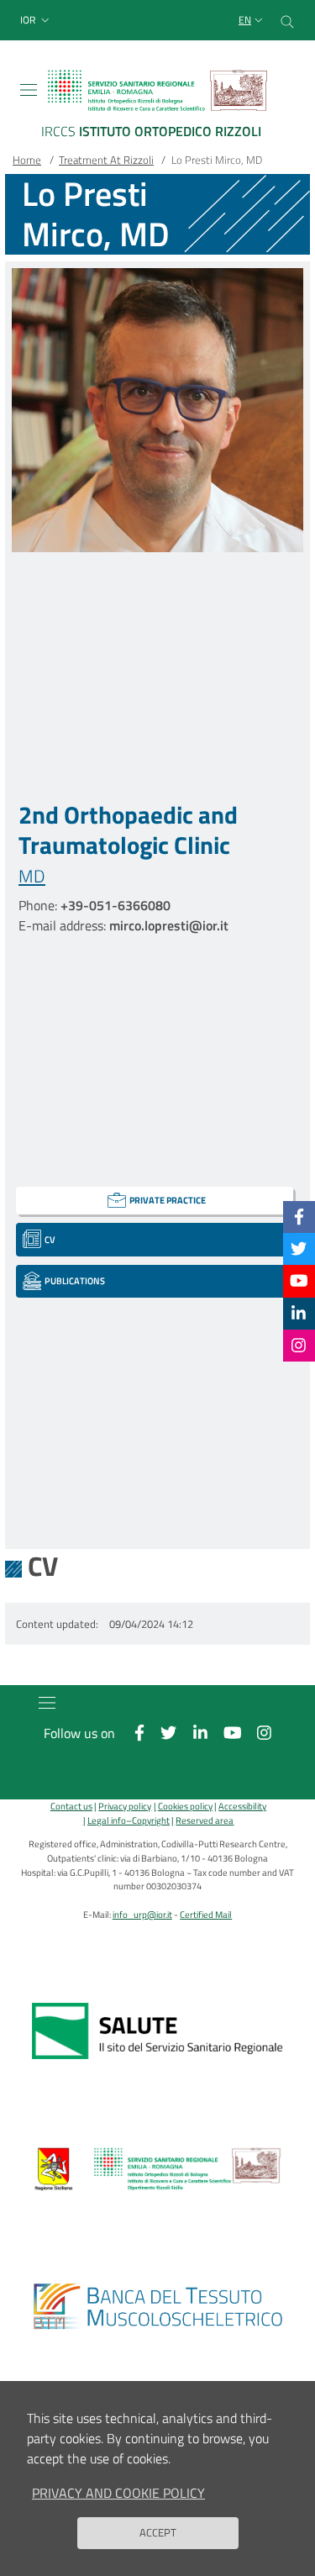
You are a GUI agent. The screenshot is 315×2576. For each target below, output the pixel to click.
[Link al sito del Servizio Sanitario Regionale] (157, 2031)
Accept (158, 2532)
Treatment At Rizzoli (106, 160)
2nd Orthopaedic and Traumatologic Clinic (128, 830)
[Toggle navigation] (29, 90)
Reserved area (205, 1820)
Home (27, 160)
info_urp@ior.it (142, 1914)
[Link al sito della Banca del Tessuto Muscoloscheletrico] (157, 2307)
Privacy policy (125, 1806)
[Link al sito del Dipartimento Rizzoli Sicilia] (157, 2169)
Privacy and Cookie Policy (118, 2493)
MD (32, 876)
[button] (37, 21)
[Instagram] (299, 1345)
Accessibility (242, 1806)
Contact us (71, 1806)
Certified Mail (206, 1914)
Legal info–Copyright (129, 1820)
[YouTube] (299, 1280)
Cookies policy (185, 1806)
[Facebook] (299, 1217)
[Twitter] (299, 1248)
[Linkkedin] (299, 1313)
